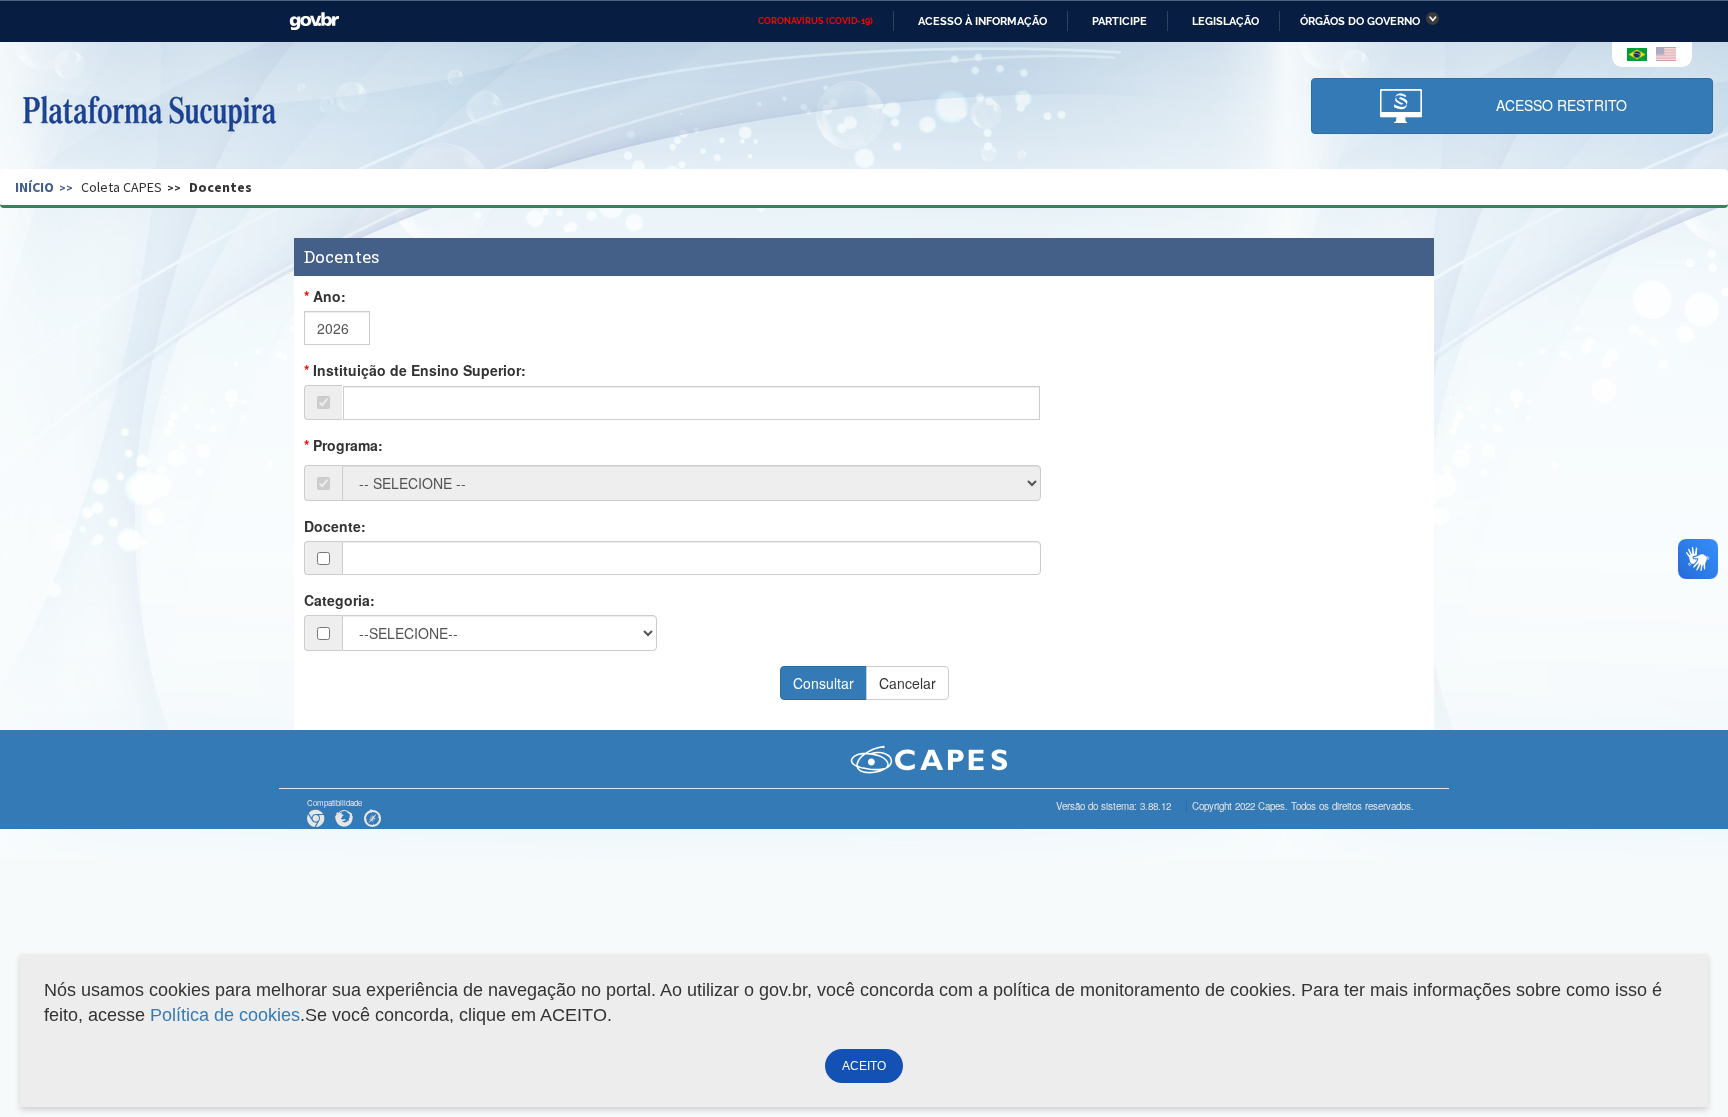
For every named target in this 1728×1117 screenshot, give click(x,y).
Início (34, 187)
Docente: (335, 526)
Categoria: (339, 600)
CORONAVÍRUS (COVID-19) (815, 21)
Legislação (1225, 21)
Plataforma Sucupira (149, 111)
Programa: (348, 445)
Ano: (329, 296)
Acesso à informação (982, 21)
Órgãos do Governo (1360, 21)
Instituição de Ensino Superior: (419, 370)
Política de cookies (225, 1015)
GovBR (314, 21)
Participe (1119, 21)
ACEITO (864, 1066)
